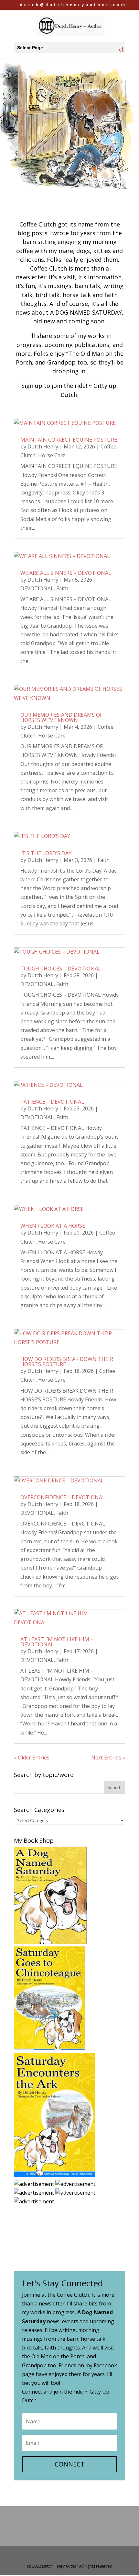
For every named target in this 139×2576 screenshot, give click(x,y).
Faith (62, 588)
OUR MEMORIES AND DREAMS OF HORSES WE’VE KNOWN (61, 717)
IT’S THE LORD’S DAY (46, 853)
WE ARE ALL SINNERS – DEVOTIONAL (66, 573)
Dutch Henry (43, 447)
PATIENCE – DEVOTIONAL (52, 1102)
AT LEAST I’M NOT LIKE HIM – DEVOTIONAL (57, 1642)
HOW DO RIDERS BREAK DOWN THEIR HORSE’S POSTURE (67, 1362)
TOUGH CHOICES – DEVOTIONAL (61, 969)
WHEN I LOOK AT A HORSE (53, 1226)
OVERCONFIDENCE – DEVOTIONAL (63, 1497)
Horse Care (52, 455)
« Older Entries (32, 1758)
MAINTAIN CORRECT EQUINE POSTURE (69, 440)
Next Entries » (108, 1758)
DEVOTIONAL (37, 588)
